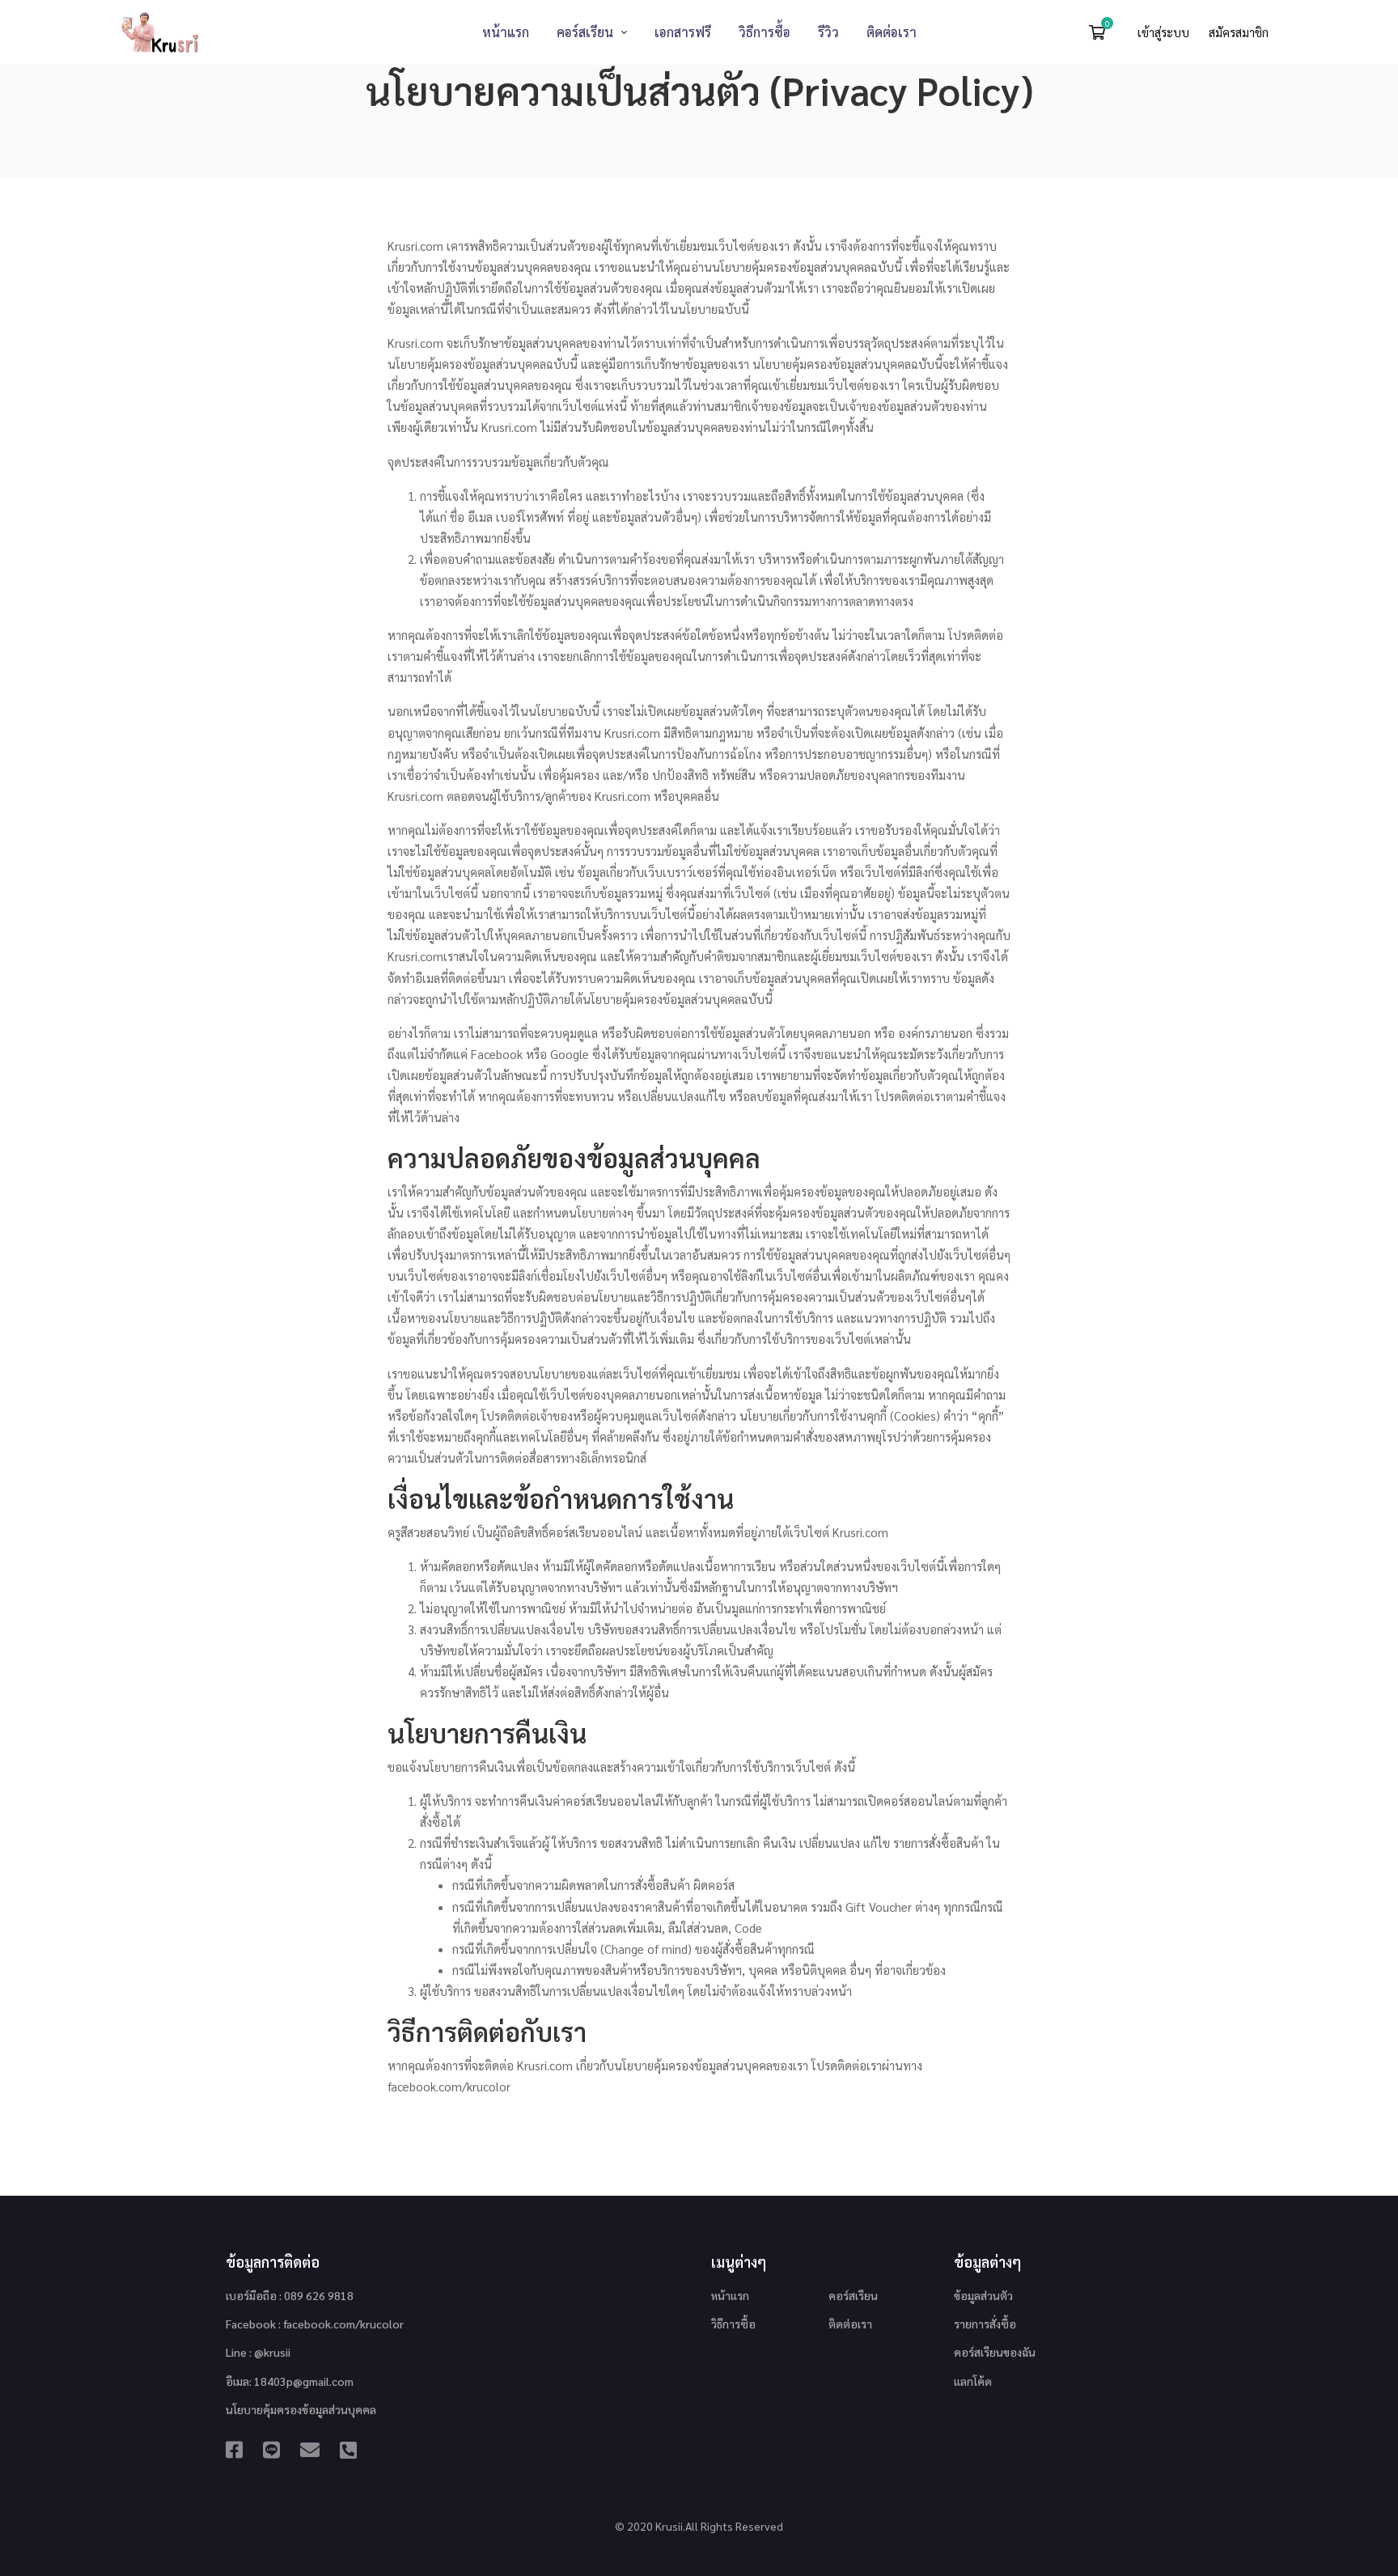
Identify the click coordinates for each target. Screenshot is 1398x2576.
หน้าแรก (730, 2295)
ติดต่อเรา (850, 2324)
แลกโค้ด (973, 2381)
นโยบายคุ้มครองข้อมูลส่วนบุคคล (301, 2409)
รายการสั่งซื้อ (985, 2324)
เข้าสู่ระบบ (1165, 32)
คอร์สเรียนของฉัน (995, 2352)
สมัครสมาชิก (1239, 32)
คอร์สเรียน (853, 2295)
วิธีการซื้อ (733, 2324)
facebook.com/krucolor (449, 2086)
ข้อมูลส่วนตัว (983, 2295)
